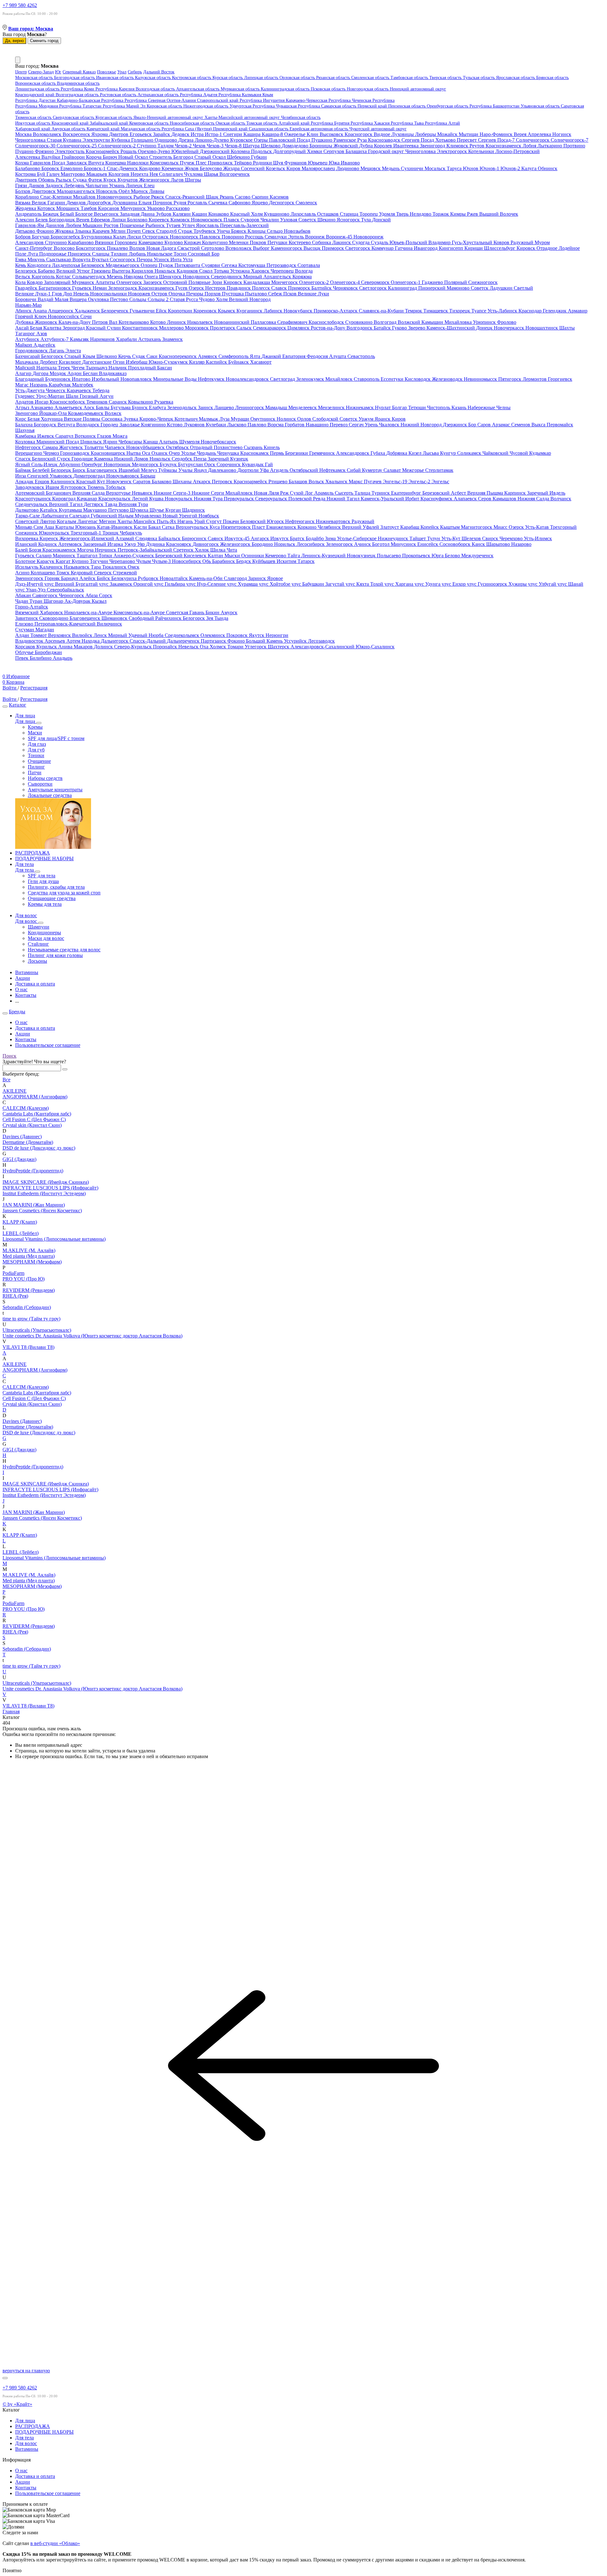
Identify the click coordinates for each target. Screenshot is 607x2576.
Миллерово (172, 328)
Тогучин (100, 561)
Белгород (184, 157)
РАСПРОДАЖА (33, 2426)
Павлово (258, 425)
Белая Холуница (46, 419)
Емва (21, 259)
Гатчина (404, 248)
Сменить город (44, 41)
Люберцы (426, 134)
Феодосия (318, 356)
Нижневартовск (334, 521)
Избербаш (137, 362)
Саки (153, 356)
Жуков (192, 168)
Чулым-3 (162, 561)
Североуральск (272, 499)
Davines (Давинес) (22, 1137)
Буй (42, 174)
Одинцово (166, 140)
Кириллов (143, 271)
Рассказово (178, 208)
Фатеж (96, 180)
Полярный (456, 282)
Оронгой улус (149, 584)
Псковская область (329, 89)
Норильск (285, 544)
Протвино (574, 146)
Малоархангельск (77, 191)
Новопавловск (137, 379)
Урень (372, 425)
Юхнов (471, 168)
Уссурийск (296, 641)
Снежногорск (483, 282)
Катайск (49, 510)
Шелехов (472, 538)
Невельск (189, 647)
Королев (384, 146)
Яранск (383, 419)
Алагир (24, 373)
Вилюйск (83, 635)
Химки (315, 151)
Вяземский (28, 612)
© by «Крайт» (17, 2404)
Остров (160, 294)
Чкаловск (390, 425)
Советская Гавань (186, 612)
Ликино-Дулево (212, 140)
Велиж (40, 203)
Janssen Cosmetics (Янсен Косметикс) (42, 1211)
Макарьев (97, 174)
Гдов (58, 294)
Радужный (523, 242)
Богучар (41, 237)
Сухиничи (413, 168)
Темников (98, 402)
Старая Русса (184, 299)
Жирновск (47, 322)
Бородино (263, 544)
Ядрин (111, 442)
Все (6, 1080)
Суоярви (211, 265)
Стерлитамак (439, 470)
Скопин (261, 197)
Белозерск (27, 271)
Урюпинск (485, 322)
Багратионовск (55, 288)
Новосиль (107, 191)
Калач (120, 237)
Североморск (376, 282)
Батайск (383, 328)
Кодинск (48, 544)
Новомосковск (207, 220)
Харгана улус (410, 584)
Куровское (242, 140)
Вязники (105, 242)
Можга (120, 436)
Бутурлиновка (97, 237)
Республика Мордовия (37, 106)
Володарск (88, 425)
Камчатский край (104, 129)
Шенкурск (171, 277)
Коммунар (383, 248)
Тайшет (418, 538)
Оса (147, 453)
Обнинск (548, 168)
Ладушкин (502, 288)
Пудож (167, 265)
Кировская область (165, 106)
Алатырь (169, 442)
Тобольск (116, 487)
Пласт (259, 527)
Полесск (262, 288)
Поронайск (166, 647)
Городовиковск (32, 351)
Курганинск (250, 311)
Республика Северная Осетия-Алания (161, 100)
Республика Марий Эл (125, 106)
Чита (232, 550)
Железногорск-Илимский (87, 538)
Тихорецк (460, 311)
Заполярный (58, 282)
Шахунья (25, 430)
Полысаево (389, 556)
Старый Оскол (211, 157)
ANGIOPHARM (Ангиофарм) (35, 1097)
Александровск (353, 453)
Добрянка (397, 453)
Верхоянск (60, 635)
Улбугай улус (553, 584)
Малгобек (83, 385)
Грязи (22, 185)
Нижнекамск (360, 408)
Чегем (79, 368)
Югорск (276, 521)
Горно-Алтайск (32, 607)
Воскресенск (77, 134)
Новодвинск (197, 277)
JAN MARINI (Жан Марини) (34, 1205)
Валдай (46, 299)
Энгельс (440, 482)
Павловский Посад (290, 140)
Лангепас (88, 521)
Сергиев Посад (418, 140)
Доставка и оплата (35, 1028)
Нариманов (103, 339)
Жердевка (26, 208)
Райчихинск (169, 618)
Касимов (279, 197)
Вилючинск (109, 624)
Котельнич (187, 419)
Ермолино (72, 168)
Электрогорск (453, 151)
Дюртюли (249, 470)
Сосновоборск (456, 544)
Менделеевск (303, 408)
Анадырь (63, 658)
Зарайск (162, 134)
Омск (134, 567)
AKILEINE (15, 1091)
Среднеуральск (32, 504)
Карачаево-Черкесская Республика (319, 100)
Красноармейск (103, 151)
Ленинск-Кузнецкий (324, 556)
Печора (145, 259)
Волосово (65, 248)
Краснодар (531, 311)
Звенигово (27, 413)
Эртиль (297, 237)
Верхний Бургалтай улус (82, 584)
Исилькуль (27, 567)
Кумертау (373, 470)
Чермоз (52, 453)
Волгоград (386, 322)
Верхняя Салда (89, 493)
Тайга (294, 556)
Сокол (206, 271)
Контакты (26, 1039)
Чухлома (194, 174)
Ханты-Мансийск (137, 521)
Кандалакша (257, 282)
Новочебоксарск (218, 442)
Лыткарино (550, 146)
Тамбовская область (410, 78)
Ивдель (557, 493)
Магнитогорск (477, 527)
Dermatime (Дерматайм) (28, 1142)
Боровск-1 (95, 168)
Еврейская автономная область (319, 129)
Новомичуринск (115, 197)
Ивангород (426, 248)
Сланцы (101, 254)
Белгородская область (75, 78)
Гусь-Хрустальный (473, 242)
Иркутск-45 (238, 538)
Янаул (201, 470)
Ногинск (562, 134)
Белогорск (53, 356)
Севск (149, 231)
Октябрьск (178, 447)
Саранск (118, 402)
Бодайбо (315, 538)
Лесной (141, 499)
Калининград (403, 288)
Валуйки (52, 157)
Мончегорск (285, 282)
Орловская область (298, 78)
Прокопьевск (417, 556)
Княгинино (154, 425)
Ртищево (279, 482)
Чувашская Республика (299, 106)
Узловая (289, 220)
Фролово (507, 322)
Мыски (233, 556)
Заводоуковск (30, 487)
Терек (65, 368)
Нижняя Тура (209, 499)
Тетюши (418, 408)
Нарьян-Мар (28, 305)
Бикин (213, 612)
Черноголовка (31, 140)
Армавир (578, 311)
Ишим (53, 487)
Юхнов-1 (490, 168)
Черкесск (56, 390)
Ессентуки (393, 379)
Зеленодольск (183, 408)
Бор (473, 425)
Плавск (232, 220)
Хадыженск (88, 311)
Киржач (193, 242)
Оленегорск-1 (406, 282)
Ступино (147, 146)
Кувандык (253, 464)
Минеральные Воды (175, 379)
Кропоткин (181, 311)
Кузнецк (239, 459)
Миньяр (24, 527)
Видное (383, 134)
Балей (22, 550)
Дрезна (187, 140)
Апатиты (106, 282)
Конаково (219, 214)
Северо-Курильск (134, 647)
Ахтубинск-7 (55, 339)
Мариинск (65, 556)
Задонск (55, 185)
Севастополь (361, 356)
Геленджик (555, 311)
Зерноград (74, 328)
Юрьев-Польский (409, 242)
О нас (21, 1022)
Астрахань (150, 339)
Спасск (24, 459)
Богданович (59, 493)
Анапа (40, 311)
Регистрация (34, 688)
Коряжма (302, 277)
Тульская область (479, 78)
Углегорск (256, 647)
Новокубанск (299, 311)
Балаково (162, 482)
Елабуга (158, 408)
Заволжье (130, 425)
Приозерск (80, 254)
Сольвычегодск (89, 277)
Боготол (381, 544)
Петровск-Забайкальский (145, 550)
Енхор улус (465, 584)
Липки (119, 220)
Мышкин (93, 225)
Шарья (212, 174)
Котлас (64, 277)
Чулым (144, 561)
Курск (110, 180)
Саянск (216, 538)
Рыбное (142, 197)
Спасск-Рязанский (186, 197)
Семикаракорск (270, 328)
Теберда (101, 390)
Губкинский (104, 516)
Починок (163, 203)
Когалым (67, 521)
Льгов (178, 180)
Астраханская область (159, 95)
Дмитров (119, 134)
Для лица (25, 2421)
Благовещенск (103, 470)
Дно (68, 294)
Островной (176, 282)
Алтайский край (295, 123)
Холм (222, 299)
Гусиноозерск (493, 584)
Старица (350, 214)
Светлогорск (374, 288)
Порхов (213, 294)
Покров (259, 242)
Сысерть (345, 493)
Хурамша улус (254, 584)
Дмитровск (44, 191)
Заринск (258, 578)
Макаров (84, 647)
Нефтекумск (212, 379)
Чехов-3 (216, 146)
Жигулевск (72, 447)
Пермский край (373, 106)
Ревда (320, 499)
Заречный (219, 459)
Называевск (77, 567)
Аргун (107, 396)
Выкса (539, 425)
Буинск (140, 408)
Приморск (334, 248)
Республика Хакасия (371, 123)
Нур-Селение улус (217, 584)
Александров (30, 242)
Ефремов (101, 220)
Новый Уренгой (181, 516)
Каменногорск (287, 248)
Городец (110, 425)
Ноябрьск (209, 516)
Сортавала (309, 265)
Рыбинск (156, 225)
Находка (91, 641)
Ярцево (260, 203)
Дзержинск (456, 425)
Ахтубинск (28, 339)
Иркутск (280, 538)
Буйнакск (239, 362)
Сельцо (275, 231)
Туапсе (479, 311)
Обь (207, 561)
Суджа (80, 180)
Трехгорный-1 (86, 533)
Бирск (80, 470)
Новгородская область (368, 89)
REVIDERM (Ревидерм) (29, 1290)
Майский (26, 368)
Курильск (47, 647)
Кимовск (181, 220)
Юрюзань (86, 527)
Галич (54, 174)
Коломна (241, 151)
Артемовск (71, 544)
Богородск (46, 425)
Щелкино (107, 356)
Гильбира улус (181, 584)
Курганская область (114, 117)
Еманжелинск (282, 527)
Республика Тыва (408, 123)
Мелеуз (150, 470)
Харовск (261, 271)
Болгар (400, 408)
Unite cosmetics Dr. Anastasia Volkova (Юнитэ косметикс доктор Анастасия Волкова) (92, 1336)
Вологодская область (156, 89)
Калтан (216, 556)
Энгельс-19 (396, 482)
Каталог (18, 705)
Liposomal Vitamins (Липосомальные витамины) (54, 1239)
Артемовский (31, 493)
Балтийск (322, 288)
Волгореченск (235, 174)
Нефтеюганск (300, 521)
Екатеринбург (407, 493)
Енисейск (428, 544)
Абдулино (70, 464)
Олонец (150, 265)
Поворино (233, 237)
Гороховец (127, 242)
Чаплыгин (97, 185)
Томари (236, 647)
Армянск (208, 356)
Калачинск (52, 567)
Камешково (151, 242)
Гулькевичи (143, 311)
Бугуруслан (191, 464)
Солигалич (172, 174)
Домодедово (296, 146)
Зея (210, 618)
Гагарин (57, 203)
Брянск (239, 231)
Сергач (357, 425)
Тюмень (96, 487)
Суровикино (359, 322)
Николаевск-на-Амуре (89, 612)
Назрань (39, 385)
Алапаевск (466, 499)
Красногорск (359, 134)
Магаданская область (141, 129)
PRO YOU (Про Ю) (24, 1279)
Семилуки (276, 237)
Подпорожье (53, 254)
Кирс (21, 419)
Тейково (243, 163)
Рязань (227, 197)
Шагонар (54, 601)
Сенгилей (38, 476)
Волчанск (561, 499)
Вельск (23, 277)
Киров (294, 168)
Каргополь (44, 277)
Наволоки (138, 163)
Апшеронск (61, 311)
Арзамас (502, 425)
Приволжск (221, 163)
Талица (363, 493)
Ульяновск (61, 476)
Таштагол (88, 556)
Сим (39, 527)
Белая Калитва (46, 328)
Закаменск (122, 584)
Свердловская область (74, 117)
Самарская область (339, 106)
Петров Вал (105, 322)
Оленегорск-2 (315, 282)
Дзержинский (215, 151)
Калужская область (153, 78)
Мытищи (469, 134)
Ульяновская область (541, 106)
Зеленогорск (340, 544)
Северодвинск (227, 277)
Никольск (166, 271)
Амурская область (69, 129)
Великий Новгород (250, 299)
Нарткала (47, 368)
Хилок (202, 550)
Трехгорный (563, 527)
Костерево (300, 242)
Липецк (135, 185)
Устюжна (241, 271)
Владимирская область (78, 83)
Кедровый (82, 573)
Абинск (24, 311)
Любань (138, 254)
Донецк (485, 328)
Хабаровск (52, 612)
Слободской (326, 419)
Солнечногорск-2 (117, 146)
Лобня (530, 146)
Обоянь (47, 180)
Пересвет (467, 140)
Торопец (369, 214)
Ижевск (46, 436)
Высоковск (332, 134)
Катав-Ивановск (115, 527)
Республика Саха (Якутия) (187, 129)
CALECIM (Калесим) (26, 1108)
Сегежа (230, 265)
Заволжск (77, 163)
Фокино (46, 231)
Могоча (86, 550)
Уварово (156, 208)
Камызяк (80, 339)
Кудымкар (540, 453)
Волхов (138, 248)
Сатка (169, 527)
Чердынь (207, 453)
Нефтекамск (333, 470)
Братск (298, 538)
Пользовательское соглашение (48, 1045)
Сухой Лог (302, 493)
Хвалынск (337, 482)
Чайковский (496, 453)
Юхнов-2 (511, 168)
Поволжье (107, 72)
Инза (21, 476)
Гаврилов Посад (48, 163)
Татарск (306, 561)
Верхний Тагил (66, 504)
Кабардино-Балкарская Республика (91, 100)
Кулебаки (217, 425)
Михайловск (340, 379)
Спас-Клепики (57, 197)
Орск (210, 464)
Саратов (142, 482)
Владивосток (30, 641)
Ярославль (208, 225)
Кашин (200, 214)
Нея (154, 174)
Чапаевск (116, 447)
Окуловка (99, 299)
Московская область (35, 78)
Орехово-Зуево (155, 151)
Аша (50, 527)
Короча (94, 157)
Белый (68, 214)
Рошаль (129, 151)
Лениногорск (250, 408)
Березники (297, 453)
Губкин (259, 157)
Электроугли (97, 140)
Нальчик (118, 368)
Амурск (229, 612)
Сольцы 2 (159, 299)
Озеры (261, 140)
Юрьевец (318, 163)
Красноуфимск (437, 499)
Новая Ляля (267, 493)
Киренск (49, 538)
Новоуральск (179, 499)
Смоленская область (371, 78)
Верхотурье (119, 493)
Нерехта (140, 174)
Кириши (474, 248)
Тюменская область (34, 117)
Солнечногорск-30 (36, 146)
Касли (141, 527)
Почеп (134, 231)
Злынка (84, 231)
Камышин (433, 322)
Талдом (166, 146)
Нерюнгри (277, 635)
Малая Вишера (71, 299)
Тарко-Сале (28, 516)
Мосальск (436, 168)
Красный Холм (247, 214)
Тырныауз (97, 368)
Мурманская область (241, 89)
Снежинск (27, 533)
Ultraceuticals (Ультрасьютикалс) (37, 1330)
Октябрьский (304, 470)
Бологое (85, 214)
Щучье (157, 510)
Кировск (527, 248)
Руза (363, 140)
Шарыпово (499, 544)
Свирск (491, 538)
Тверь (403, 214)
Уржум (367, 419)
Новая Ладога (162, 248)
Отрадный (202, 447)
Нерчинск (106, 550)
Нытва (134, 453)
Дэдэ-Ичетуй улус (35, 584)
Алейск (88, 578)
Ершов (43, 482)
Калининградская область (286, 89)
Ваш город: (31, 29)
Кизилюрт (71, 362)
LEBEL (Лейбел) (21, 1233)
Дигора (41, 373)
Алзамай (125, 538)
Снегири (233, 134)
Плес (202, 163)
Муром (542, 242)
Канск (479, 544)
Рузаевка (164, 402)
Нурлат (383, 408)
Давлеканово (223, 470)
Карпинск (516, 493)
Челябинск (330, 527)
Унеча (224, 231)
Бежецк (51, 214)
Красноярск (179, 544)
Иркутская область (33, 123)
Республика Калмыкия (240, 95)
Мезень (115, 277)
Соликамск (470, 453)
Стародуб (167, 231)
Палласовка (264, 322)
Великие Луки (313, 294)
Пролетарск (223, 328)
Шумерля (190, 442)
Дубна (367, 146)
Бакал (155, 527)
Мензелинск (332, 408)
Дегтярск (94, 504)
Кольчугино (215, 242)
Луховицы (403, 134)
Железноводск (448, 379)
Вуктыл (101, 259)
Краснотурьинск (34, 499)
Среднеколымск (183, 635)
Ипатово (82, 379)
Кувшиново (277, 214)
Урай (200, 521)
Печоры (195, 294)
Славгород (236, 578)
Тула (367, 220)
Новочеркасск (510, 328)
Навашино (318, 425)
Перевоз (339, 425)
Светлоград (283, 379)
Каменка (104, 459)
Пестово (120, 299)
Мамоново (459, 288)
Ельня (146, 203)
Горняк (53, 578)
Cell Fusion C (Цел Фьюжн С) (34, 1119)
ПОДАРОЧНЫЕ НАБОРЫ (44, 2432)
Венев (83, 220)
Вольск (317, 482)
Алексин (25, 220)
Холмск (218, 647)
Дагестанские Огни (104, 362)
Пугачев (373, 482)
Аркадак (25, 482)
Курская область (228, 78)
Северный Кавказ (79, 72)
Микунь (37, 259)
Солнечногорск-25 (77, 146)
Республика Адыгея (199, 95)
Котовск (47, 208)
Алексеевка (28, 157)
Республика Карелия (116, 89)
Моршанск (68, 208)
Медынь (391, 168)
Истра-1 (214, 134)
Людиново (348, 168)
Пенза (201, 459)
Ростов (112, 225)
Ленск (101, 635)
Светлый (523, 288)
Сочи (86, 316)
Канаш (151, 442)
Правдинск (239, 288)
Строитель (161, 157)
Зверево (417, 328)
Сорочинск (229, 464)
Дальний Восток (159, 72)
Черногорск (72, 595)
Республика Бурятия (331, 123)
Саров (485, 425)
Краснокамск (255, 453)
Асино (23, 573)
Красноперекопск (178, 356)
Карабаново (81, 242)
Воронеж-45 (340, 237)
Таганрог (26, 334)
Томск (64, 573)
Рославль (198, 203)
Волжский (410, 322)
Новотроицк (118, 464)
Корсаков (26, 647)
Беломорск (93, 265)
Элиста (73, 351)
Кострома (26, 174)
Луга (33, 254)
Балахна (25, 425)
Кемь (21, 265)
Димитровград (90, 476)
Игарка (116, 544)
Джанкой (272, 356)
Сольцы (138, 299)
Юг (58, 72)
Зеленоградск (123, 288)
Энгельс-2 (420, 482)
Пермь (278, 453)
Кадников (188, 271)
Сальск (245, 328)
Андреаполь (29, 214)
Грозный (90, 396)
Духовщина (125, 203)
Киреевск (159, 220)
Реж (285, 493)
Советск (308, 220)
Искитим (287, 561)
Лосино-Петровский (518, 151)
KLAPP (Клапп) (20, 1222)
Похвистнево (229, 447)
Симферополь (234, 356)
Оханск (160, 453)
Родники (263, 163)
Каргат (64, 561)
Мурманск (84, 282)
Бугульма (121, 408)
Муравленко (149, 516)
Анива (66, 647)
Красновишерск (109, 453)
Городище (83, 459)
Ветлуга (67, 425)
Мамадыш (277, 408)
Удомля (388, 214)
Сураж (186, 231)
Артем (74, 641)
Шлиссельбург (500, 248)
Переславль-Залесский (244, 225)
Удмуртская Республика (253, 106)
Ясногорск (349, 220)
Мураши (241, 419)
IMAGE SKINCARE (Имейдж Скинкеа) (46, 1182)
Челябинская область (301, 117)
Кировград (64, 499)
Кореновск (206, 311)
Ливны (157, 191)
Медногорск (146, 464)
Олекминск (213, 635)
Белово (453, 556)
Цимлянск (299, 328)
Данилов (55, 225)
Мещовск (371, 168)
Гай (269, 464)
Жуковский (346, 146)
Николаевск (201, 322)
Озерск (197, 288)
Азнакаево (42, 408)
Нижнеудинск (394, 538)
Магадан (45, 630)
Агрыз (23, 408)
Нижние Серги (208, 493)
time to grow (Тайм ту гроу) (31, 1319)
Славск (280, 288)
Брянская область (552, 78)
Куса (215, 527)
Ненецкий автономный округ (418, 89)
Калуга (530, 168)
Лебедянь (75, 185)
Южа (335, 163)
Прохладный (143, 368)
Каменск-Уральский (383, 499)
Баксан (165, 368)
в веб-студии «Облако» (55, 2543)
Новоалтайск (174, 578)
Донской (381, 220)
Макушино (96, 510)
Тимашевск (436, 311)
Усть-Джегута (31, 390)
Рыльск (64, 180)
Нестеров (216, 288)
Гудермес (26, 396)
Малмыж (209, 419)
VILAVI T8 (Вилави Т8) (28, 1347)
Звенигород (433, 146)
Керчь (125, 356)
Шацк (213, 197)
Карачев (102, 231)
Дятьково (26, 231)
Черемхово (512, 538)
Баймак (24, 470)
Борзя (36, 550)
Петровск (223, 482)
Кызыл (99, 601)
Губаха (378, 453)
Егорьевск (141, 134)
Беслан (91, 373)
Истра (198, 134)
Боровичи (26, 299)
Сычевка (218, 203)
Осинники (253, 556)
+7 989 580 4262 (20, 5)
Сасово (243, 197)
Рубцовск (149, 578)
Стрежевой (125, 573)
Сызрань (254, 447)
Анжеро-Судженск (134, 556)
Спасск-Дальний (148, 641)
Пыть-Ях (167, 521)
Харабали (127, 339)
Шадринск (193, 510)
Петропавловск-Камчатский (66, 624)
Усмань (117, 185)
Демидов (77, 203)
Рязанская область (334, 78)
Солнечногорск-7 (570, 140)
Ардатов (25, 402)
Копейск (430, 527)
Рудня (181, 203)
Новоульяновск (123, 476)
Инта (177, 259)
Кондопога (40, 265)
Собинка (322, 242)
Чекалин (270, 220)
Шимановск (115, 618)
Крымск (227, 311)
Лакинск (342, 242)
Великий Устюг (74, 271)
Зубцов (164, 214)
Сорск (106, 595)
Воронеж (316, 237)
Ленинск (177, 322)
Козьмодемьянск (86, 413)
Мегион (108, 521)
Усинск (162, 259)
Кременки (173, 168)
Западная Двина (138, 214)
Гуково (400, 328)
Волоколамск (48, 134)
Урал (122, 72)
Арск (90, 408)
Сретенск (184, 550)
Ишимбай (130, 470)
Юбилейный (186, 151)
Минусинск (404, 544)
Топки (106, 556)
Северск (103, 573)
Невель (82, 294)
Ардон (75, 373)
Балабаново (28, 168)
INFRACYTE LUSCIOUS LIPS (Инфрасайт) (50, 1188)
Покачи (232, 521)
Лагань (57, 351)
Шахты (567, 328)
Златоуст (390, 527)
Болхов (23, 191)
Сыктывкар (59, 259)
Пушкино (322, 140)
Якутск (257, 635)
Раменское (345, 140)
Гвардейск (27, 288)
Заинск (206, 408)
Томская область (262, 123)
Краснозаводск (385, 140)
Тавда (112, 504)
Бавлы (103, 408)
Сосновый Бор (204, 254)
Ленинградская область (38, 89)
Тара (96, 567)
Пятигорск (510, 379)
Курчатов (128, 180)
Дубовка (25, 322)
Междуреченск (477, 556)
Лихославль (304, 214)
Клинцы (257, 231)
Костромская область (192, 78)
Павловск (211, 237)
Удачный (138, 635)
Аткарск (202, 482)
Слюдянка (147, 538)
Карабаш (410, 527)
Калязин (182, 214)
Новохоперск (185, 237)
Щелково (271, 146)
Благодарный (30, 379)
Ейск (162, 311)
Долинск (104, 647)
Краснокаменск (60, 550)
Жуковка (65, 231)
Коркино (308, 527)
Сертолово (213, 248)
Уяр (142, 544)
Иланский (27, 544)
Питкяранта (188, 265)
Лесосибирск (311, 544)
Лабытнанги (55, 516)
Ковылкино (141, 402)
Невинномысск (481, 379)
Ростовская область (119, 95)
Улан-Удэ (36, 590)
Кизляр (197, 362)
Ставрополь (367, 379)
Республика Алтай (442, 123)
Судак (139, 356)
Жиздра (232, 168)
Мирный (253, 277)
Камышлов (505, 499)
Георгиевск (560, 379)
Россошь (255, 237)
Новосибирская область (193, 123)
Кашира (253, 134)
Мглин (119, 231)
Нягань (186, 521)
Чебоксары (131, 442)
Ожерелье (295, 134)
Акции (23, 1034)
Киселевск (196, 556)
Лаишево (225, 408)
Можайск (448, 134)
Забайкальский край (110, 123)
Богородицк (63, 220)
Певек (22, 658)
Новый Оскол (134, 157)
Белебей (42, 470)
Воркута (82, 259)
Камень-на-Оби (206, 578)
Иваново (350, 163)
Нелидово (421, 214)
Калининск (63, 482)
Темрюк (414, 311)
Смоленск (306, 203)
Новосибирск (187, 561)
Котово (159, 322)
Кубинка (121, 140)
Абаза (92, 595)
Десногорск (282, 203)
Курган (174, 510)
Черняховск (346, 288)
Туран (37, 601)
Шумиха (140, 510)
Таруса (455, 168)
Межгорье (414, 470)
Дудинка (156, 544)
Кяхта (363, 584)
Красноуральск (115, 499)
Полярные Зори (206, 282)
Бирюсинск (195, 538)
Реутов (478, 146)
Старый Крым (80, 356)
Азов (42, 334)
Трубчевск (205, 231)
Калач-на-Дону (75, 322)
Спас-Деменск (123, 168)
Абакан (24, 595)
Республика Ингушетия (263, 100)
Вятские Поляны (83, 419)
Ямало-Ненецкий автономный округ (169, 117)
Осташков (328, 214)
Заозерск (153, 282)
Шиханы (183, 482)
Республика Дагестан (36, 100)
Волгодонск (360, 328)
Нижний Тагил (344, 499)
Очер (175, 453)
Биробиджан (48, 652)
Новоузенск (120, 482)
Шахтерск (279, 647)
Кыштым (451, 527)
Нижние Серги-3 (173, 493)
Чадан (22, 601)
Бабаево (47, 271)
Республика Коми (78, 89)
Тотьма (222, 271)
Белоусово (212, 168)
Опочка (177, 294)
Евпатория (294, 356)
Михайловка (459, 322)
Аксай (23, 328)
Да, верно (14, 41)
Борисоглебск (66, 237)
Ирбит (413, 499)
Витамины (27, 2449)
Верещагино (29, 453)
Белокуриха (125, 578)
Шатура (252, 146)
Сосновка (113, 419)
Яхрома (100, 134)
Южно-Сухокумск (169, 362)
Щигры (193, 180)
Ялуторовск (74, 487)
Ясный (23, 464)
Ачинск (363, 544)
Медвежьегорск (123, 265)
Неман (100, 288)
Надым (126, 516)
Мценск (140, 191)
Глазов (105, 436)
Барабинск (224, 561)
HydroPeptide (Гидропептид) (33, 1171)
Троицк (111, 533)
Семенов (521, 425)
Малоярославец (319, 168)
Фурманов (296, 163)
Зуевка (132, 419)
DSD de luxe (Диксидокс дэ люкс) (39, 1148)
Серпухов (334, 151)
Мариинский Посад (58, 442)
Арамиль (325, 493)
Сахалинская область (269, 129)
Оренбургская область (448, 106)
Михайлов (85, 197)
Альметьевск (69, 408)
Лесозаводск (321, 641)
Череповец (283, 271)
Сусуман (25, 630)
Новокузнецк (362, 556)
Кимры (459, 214)
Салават (393, 470)
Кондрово (150, 168)
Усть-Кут (451, 538)
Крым (268, 95)
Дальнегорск (115, 641)
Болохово (138, 220)
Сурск (64, 459)
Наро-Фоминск (497, 134)
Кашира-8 (273, 134)
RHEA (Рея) (15, 1296)
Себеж (276, 294)
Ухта (188, 259)
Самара (51, 447)
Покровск (238, 635)
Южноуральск (55, 533)
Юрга (438, 556)
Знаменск (172, 339)
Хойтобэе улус (286, 584)
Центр (21, 72)
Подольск (262, 151)
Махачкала (27, 362)
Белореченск (115, 311)
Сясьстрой (189, 248)
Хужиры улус (524, 584)
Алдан (23, 635)
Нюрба (157, 635)
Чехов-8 (234, 146)
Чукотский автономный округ (378, 129)
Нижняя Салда (534, 499)
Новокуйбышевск (146, 447)
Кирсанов (109, 208)
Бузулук (169, 464)
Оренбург (93, 464)
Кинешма (116, 163)
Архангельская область (198, 89)
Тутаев (174, 225)
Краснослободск (327, 322)
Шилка (218, 550)
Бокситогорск (91, 248)
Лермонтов (535, 379)
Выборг (262, 248)
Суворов (251, 220)
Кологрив (120, 174)
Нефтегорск (29, 447)
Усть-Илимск (538, 538)
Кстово (175, 425)
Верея (521, 134)
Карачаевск (80, 390)
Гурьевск (82, 288)
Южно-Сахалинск (375, 647)
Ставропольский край (218, 100)
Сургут (215, 521)
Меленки (239, 242)
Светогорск (358, 248)
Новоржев (140, 294)
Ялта (256, 356)
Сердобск (183, 459)
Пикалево (118, 248)
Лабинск (274, 311)
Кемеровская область (150, 123)
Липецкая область (262, 78)
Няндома (134, 277)
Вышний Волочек (499, 214)
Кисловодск (418, 379)
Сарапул (65, 436)
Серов (485, 499)
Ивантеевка (407, 146)
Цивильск (92, 442)
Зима (331, 538)
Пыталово (257, 294)
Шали (73, 396)
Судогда (362, 242)
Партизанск (214, 641)
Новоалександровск (248, 379)
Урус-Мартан (51, 396)
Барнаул (70, 578)
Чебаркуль (131, 533)
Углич (189, 225)
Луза (225, 419)
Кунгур (449, 453)
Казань (460, 408)
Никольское (160, 254)
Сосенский (253, 168)
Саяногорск (46, 595)
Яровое (275, 578)
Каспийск (217, 362)
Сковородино (54, 618)
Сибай (354, 470)
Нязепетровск (236, 527)
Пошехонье (133, 225)
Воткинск (86, 436)
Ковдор (35, 282)
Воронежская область (36, 83)
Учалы (186, 470)
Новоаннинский (232, 322)
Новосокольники (109, 294)
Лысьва (431, 453)
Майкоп (24, 345)
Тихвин (120, 254)
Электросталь (70, 151)
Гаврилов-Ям (30, 225)
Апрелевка (540, 134)
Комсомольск (165, 163)
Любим (74, 225)
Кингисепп (452, 248)
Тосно (181, 254)
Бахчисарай (28, 356)
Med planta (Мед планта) (29, 1256)
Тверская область (446, 78)
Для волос (26, 2443)
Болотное (26, 561)
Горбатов (295, 425)
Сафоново (240, 203)
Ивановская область (116, 78)
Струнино (56, 242)
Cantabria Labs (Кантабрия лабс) (37, 1114)
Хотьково (446, 140)
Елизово (25, 624)
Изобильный (106, 379)
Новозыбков (297, 231)
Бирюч (110, 157)
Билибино (41, 658)
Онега (152, 277)
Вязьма (23, 203)
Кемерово (276, 556)
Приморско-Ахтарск (336, 311)
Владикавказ (113, 373)
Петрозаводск (282, 265)
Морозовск (197, 328)
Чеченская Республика (373, 100)
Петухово (119, 510)
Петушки (278, 242)
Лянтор (48, 521)
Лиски (135, 237)
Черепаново (123, 561)
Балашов (299, 482)
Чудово (208, 299)
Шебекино (239, 157)
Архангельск (278, 277)
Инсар (42, 402)
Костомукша (252, 265)
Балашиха (357, 151)
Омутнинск (264, 419)
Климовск (458, 146)
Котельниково (134, 322)
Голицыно (143, 140)
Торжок (441, 214)
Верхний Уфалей (361, 527)
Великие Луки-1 (34, 294)
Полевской (301, 499)
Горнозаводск (75, 453)
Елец (149, 185)
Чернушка (229, 453)
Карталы (65, 527)
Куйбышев (264, 561)
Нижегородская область (206, 106)
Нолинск (287, 419)
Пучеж (188, 163)
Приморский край (231, 129)
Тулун (434, 538)
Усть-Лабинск (503, 311)
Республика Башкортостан (495, 106)
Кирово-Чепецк (157, 419)
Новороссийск (64, 316)
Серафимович (293, 322)
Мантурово (74, 174)
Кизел (416, 453)
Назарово (521, 544)
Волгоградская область (78, 95)
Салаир (44, 556)
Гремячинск (323, 453)
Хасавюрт (261, 362)
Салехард (80, 516)
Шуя (279, 163)
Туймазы (168, 470)
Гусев (182, 288)
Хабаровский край (33, 129)
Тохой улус (383, 584)
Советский (28, 521)
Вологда (304, 271)
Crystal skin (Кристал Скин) (32, 1125)
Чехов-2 (184, 146)
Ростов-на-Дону (329, 328)
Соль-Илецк (45, 464)
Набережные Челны (489, 408)
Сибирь (135, 72)
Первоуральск (239, 499)
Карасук (46, 561)
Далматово (28, 510)
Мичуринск (134, 208)
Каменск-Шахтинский (451, 328)
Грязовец (102, 271)
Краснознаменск (504, 146)
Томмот (39, 635)
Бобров (24, 237)
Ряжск (158, 197)
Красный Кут (91, 482)
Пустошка (233, 294)
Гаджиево (433, 282)
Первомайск (560, 425)
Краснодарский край (35, 95)
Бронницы (322, 146)
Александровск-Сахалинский (323, 647)
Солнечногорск (533, 140)
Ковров (502, 242)
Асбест (459, 493)
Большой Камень (265, 641)
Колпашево (43, 573)
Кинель (272, 447)
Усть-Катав (538, 527)
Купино (81, 561)
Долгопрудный (290, 151)
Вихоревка (27, 538)
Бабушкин (314, 584)
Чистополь (439, 408)
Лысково (237, 425)
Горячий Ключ (31, 316)
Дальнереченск (184, 641)
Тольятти (95, 447)
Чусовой (519, 453)
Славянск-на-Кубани (382, 311)
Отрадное (548, 248)
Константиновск (141, 328)
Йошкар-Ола (54, 413)
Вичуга (97, 163)
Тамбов (89, 208)
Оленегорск (130, 282)
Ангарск (261, 538)
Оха (205, 647)
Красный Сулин (104, 328)
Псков (291, 294)
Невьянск (143, 493)
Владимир (440, 242)
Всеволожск (239, 248)
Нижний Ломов (132, 459)
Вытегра (122, 271)
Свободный (142, 618)
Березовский (437, 493)
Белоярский (254, 521)
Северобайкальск (65, 590)
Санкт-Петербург (34, 248)
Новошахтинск (542, 328)
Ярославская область (516, 78)
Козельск (276, 168)
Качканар (88, 499)
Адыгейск (44, 345)
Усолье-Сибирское (357, 538)
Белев (42, 220)
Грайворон (74, 157)
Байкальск (170, 538)
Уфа (265, 470)
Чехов (200, 146)
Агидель (280, 470)
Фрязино (45, 151)
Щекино (327, 220)
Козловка (26, 442)
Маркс (356, 482)
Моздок (58, 373)
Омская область (231, 123)
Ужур (131, 544)
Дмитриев (27, 180)
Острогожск (156, 237)
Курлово (174, 242)
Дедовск (181, 134)
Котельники (482, 151)
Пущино (25, 151)
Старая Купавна (65, 140)
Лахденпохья (67, 265)
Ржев (473, 214)
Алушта (338, 356)
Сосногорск (123, 259)
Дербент (49, 362)
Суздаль (380, 242)
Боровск (51, 168)
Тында (221, 618)
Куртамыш (71, 510)
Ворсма (276, 425)
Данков (37, 185)
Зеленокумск (311, 379)
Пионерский (432, 288)
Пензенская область (408, 106)
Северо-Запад (41, 72)
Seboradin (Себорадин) (27, 1307)
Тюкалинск (115, 567)
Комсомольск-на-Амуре (140, 612)
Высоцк (313, 248)
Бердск (244, 561)
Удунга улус (439, 584)
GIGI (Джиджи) (19, 1159)
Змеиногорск (30, 578)
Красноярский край (71, 123)
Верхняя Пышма (486, 493)
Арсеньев (55, 641)
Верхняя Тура (133, 504)
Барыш (148, 476)
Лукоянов (195, 425)
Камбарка (26, 436)
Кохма (23, 163)
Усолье (189, 453)
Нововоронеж (368, 237)
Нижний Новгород (422, 425)
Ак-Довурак (78, 601)
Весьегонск (107, 214)
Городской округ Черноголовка (402, 151)
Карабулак (60, 385)
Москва (24, 134)
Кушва (157, 499)
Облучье (25, 652)
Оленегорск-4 (346, 282)
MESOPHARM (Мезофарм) (32, 1262)
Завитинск (27, 618)
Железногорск (155, 180)
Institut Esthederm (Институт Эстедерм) (44, 1193)
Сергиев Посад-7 (497, 140)
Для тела (25, 2438)
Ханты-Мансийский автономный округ (243, 117)
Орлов (305, 419)
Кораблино (28, 197)
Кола (21, 282)
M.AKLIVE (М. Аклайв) (29, 1250)
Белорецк (62, 470)
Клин (313, 134)
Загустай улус (341, 584)
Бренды (17, 1012)
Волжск (113, 413)
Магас (22, 385)
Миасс (501, 527)
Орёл (125, 191)
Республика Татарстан (81, 106)
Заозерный (95, 544)
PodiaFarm (13, 1273)
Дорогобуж (100, 203)
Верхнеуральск (193, 527)
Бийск (104, 578)
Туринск (381, 493)
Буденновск (58, 379)
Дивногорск (206, 544)
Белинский (44, 459)
